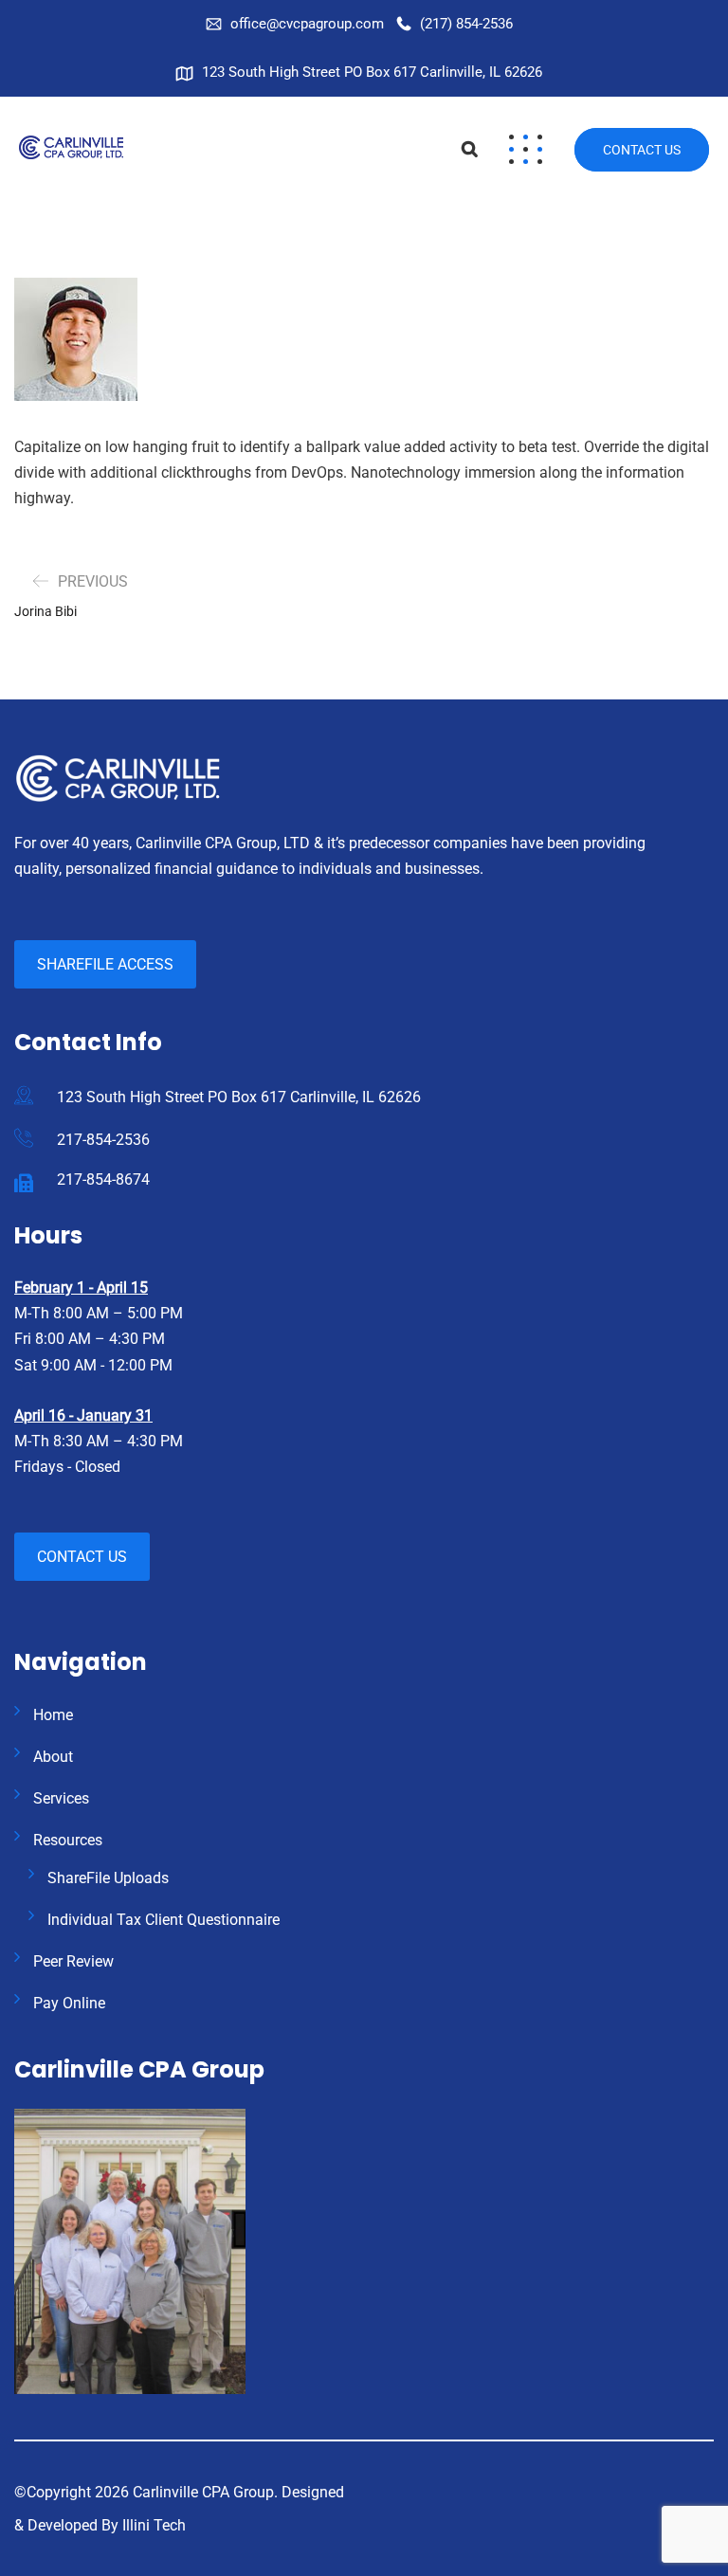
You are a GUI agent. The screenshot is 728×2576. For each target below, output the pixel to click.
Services (61, 1798)
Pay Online (69, 2003)
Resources (68, 1840)
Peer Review (73, 1961)
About (53, 1757)
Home (53, 1715)
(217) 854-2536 (466, 24)
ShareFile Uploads (108, 1878)
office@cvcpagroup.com (307, 24)
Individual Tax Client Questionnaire (164, 1920)
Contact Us (642, 150)
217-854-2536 (103, 1140)
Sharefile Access (105, 964)
